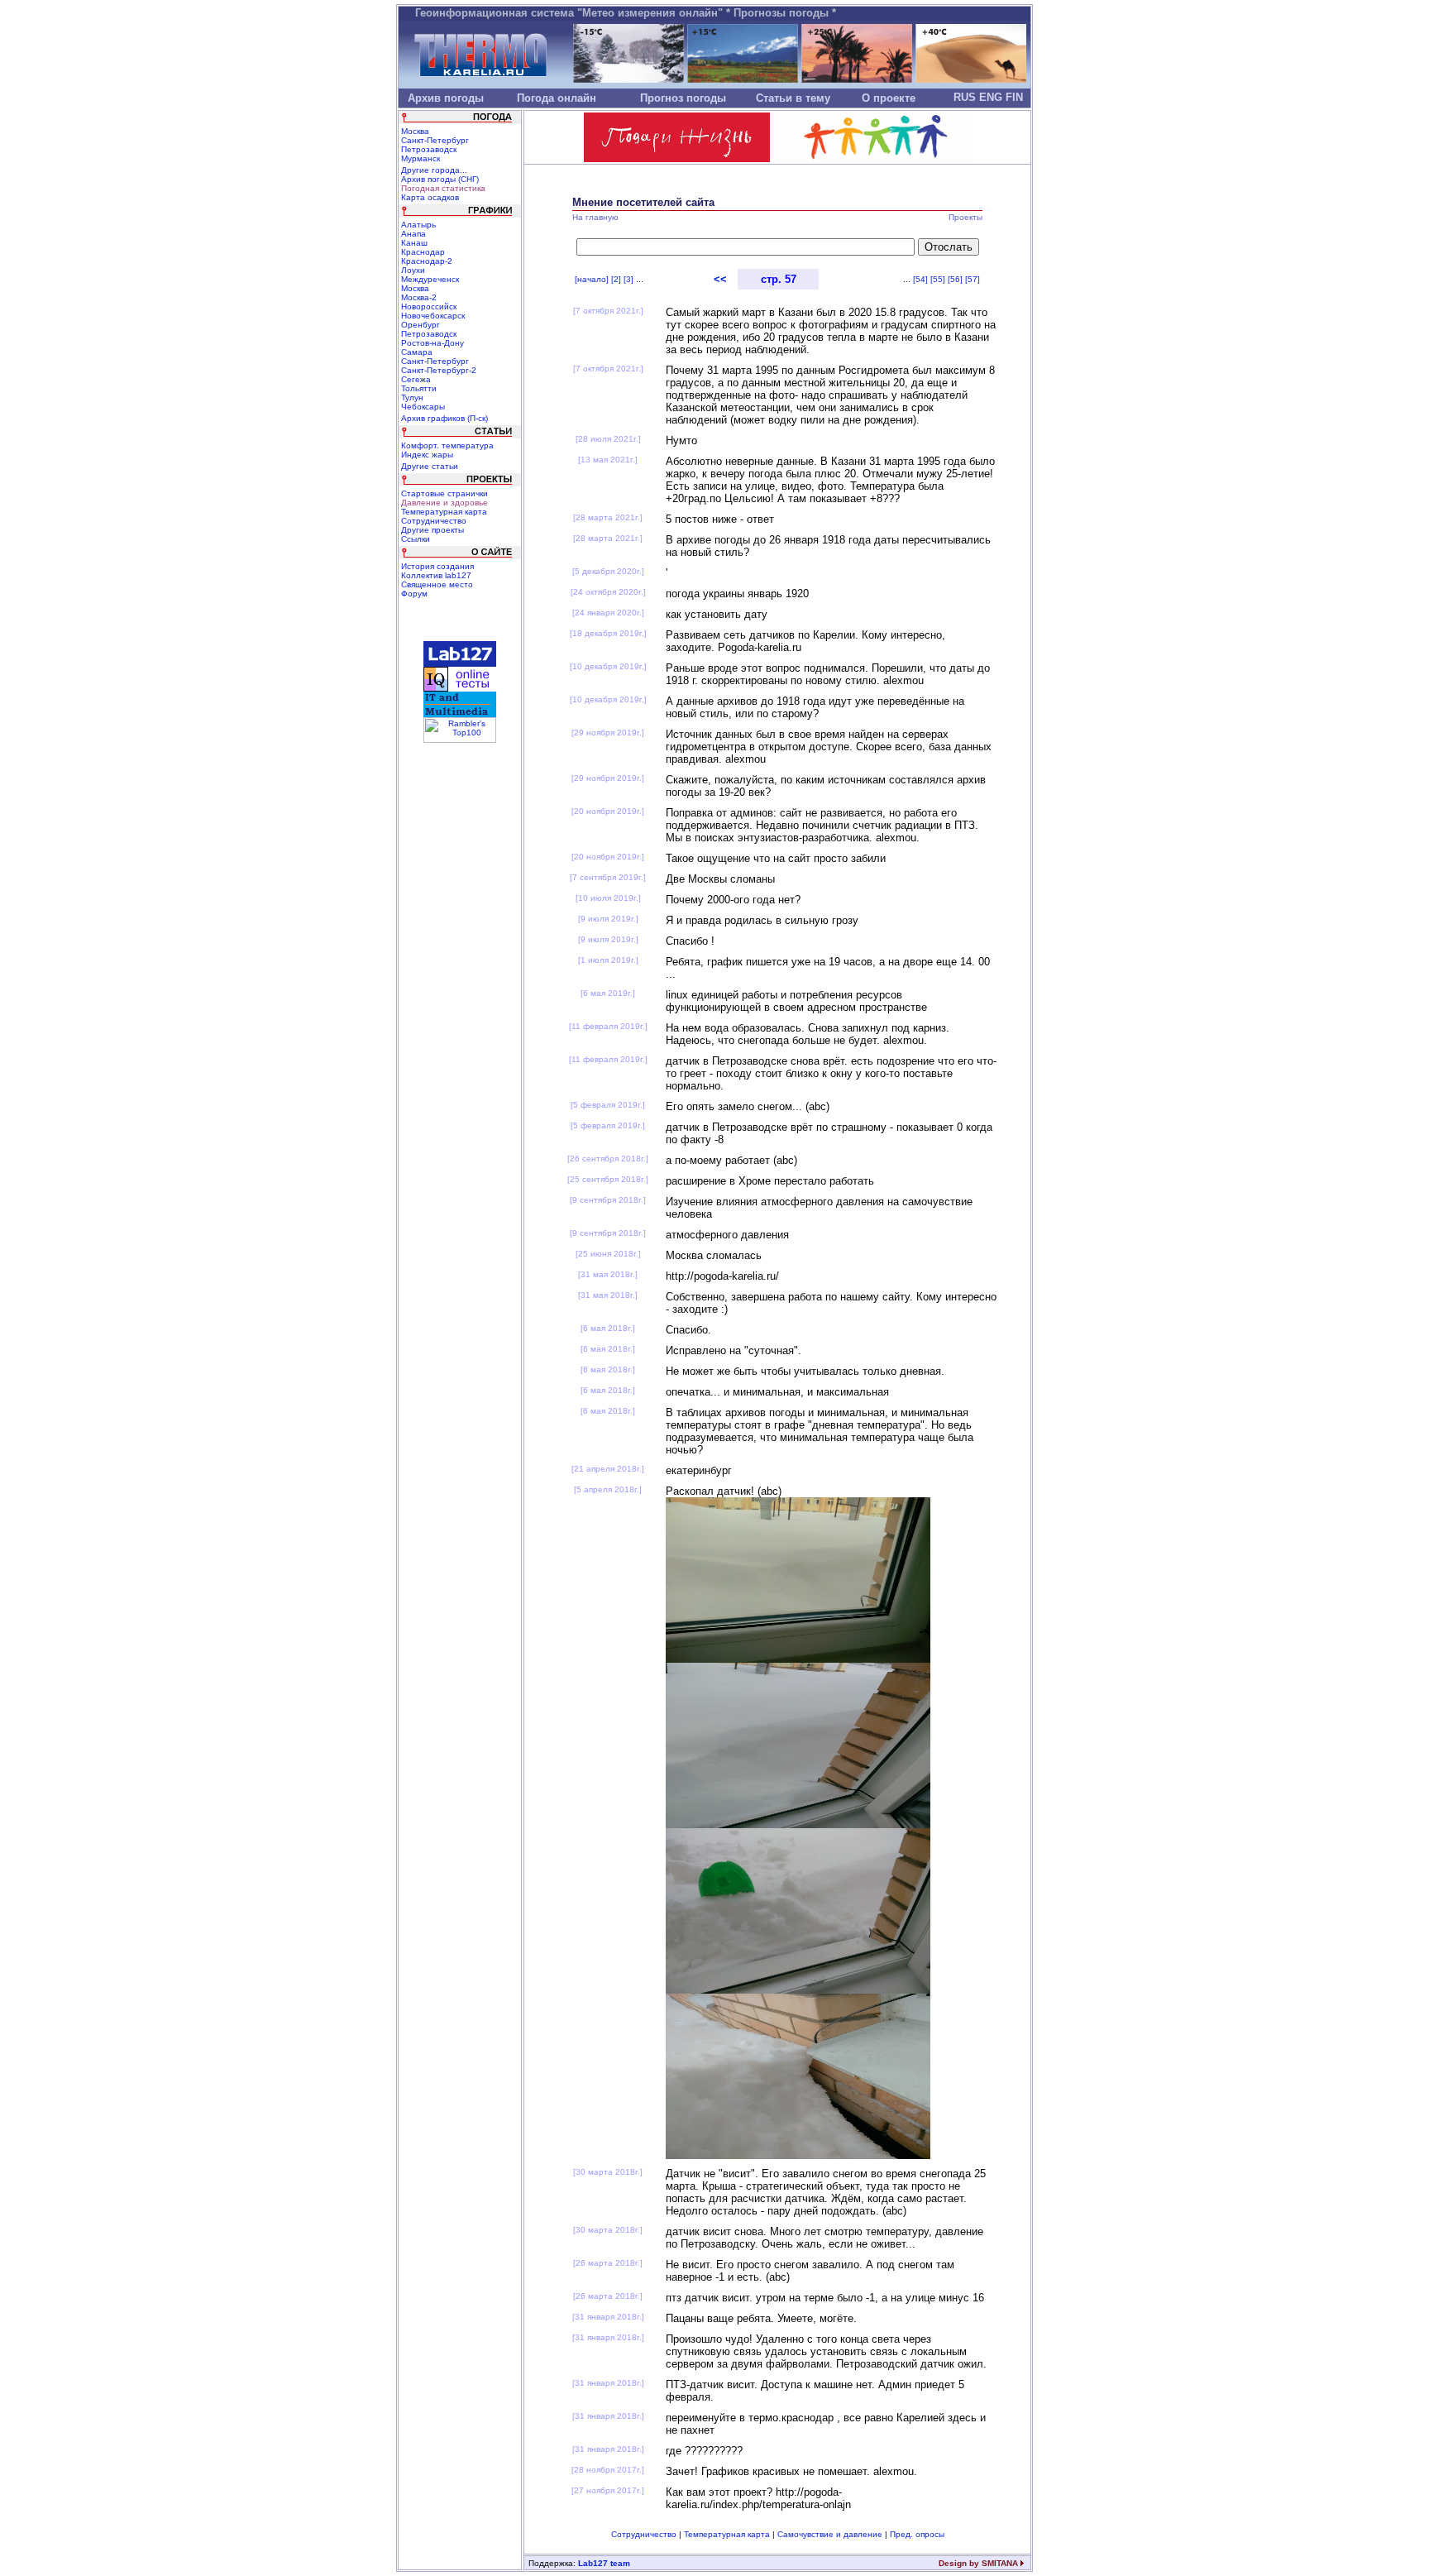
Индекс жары (427, 455)
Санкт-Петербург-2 (439, 370)
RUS (965, 97)
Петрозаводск (429, 149)
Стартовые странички (444, 493)
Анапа (413, 234)
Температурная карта (444, 512)
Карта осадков (430, 197)
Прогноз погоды (683, 98)
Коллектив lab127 (436, 575)
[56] (955, 279)
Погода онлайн (557, 98)
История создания (437, 566)
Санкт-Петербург (435, 140)
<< (720, 279)
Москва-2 (419, 297)
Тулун (412, 397)
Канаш (414, 243)
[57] (973, 279)
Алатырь (418, 225)
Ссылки (416, 539)
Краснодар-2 (427, 261)
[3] (628, 279)
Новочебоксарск (433, 316)
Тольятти (419, 388)
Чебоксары (423, 407)
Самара (417, 352)
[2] (616, 279)
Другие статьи (430, 466)
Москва (415, 131)
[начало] (592, 279)
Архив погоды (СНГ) (440, 179)
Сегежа (416, 379)
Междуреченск (430, 279)
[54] (920, 279)
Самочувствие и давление (830, 2534)
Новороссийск (429, 306)
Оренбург (421, 325)
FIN (1014, 97)
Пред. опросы (917, 2534)
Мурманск (421, 158)
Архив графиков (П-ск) (444, 418)
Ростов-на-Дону (433, 343)
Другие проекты (433, 530)
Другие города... (434, 170)
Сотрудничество (434, 521)
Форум (414, 594)
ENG (991, 97)
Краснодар (423, 252)
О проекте (889, 98)
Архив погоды (446, 98)
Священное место (437, 584)
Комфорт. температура (447, 445)
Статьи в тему (793, 98)
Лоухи (413, 270)
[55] (938, 279)
